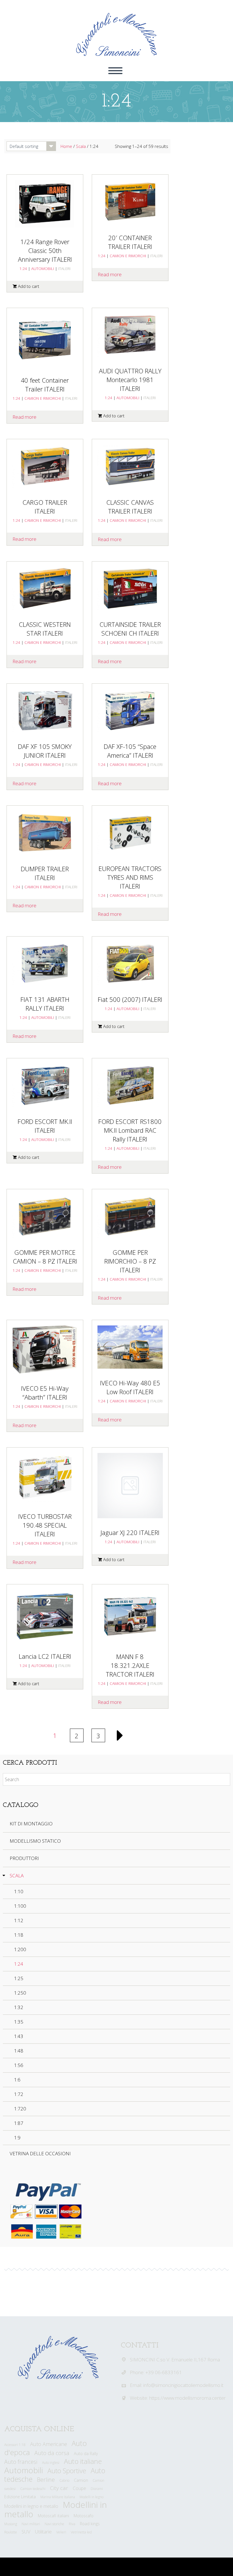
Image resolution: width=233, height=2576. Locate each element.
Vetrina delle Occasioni (40, 2153)
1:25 (19, 1978)
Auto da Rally (86, 2454)
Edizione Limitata (20, 2497)
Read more (110, 274)
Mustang (11, 2524)
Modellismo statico (35, 1841)
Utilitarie (43, 2532)
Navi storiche (54, 2524)
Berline (46, 2479)
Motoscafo (84, 2516)
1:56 (19, 2065)
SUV (26, 2532)
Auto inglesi (51, 2463)
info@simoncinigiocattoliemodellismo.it (183, 2385)
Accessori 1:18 (15, 2445)
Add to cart (29, 286)
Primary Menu (115, 71)
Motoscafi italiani (53, 2516)
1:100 (20, 1906)
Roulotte (11, 2532)
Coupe (79, 2488)
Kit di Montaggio (31, 1824)
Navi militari (31, 2524)
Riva (72, 2524)
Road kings (90, 2524)
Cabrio (64, 2480)
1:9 (17, 2138)
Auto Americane (49, 2444)
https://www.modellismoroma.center (187, 2398)
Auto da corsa (52, 2453)
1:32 (19, 2007)
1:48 (19, 2051)
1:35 (19, 2022)
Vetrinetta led (81, 2532)
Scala (81, 146)
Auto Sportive (67, 2471)
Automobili (24, 2470)
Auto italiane (83, 2461)
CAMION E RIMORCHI (128, 256)
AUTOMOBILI (43, 268)
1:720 (20, 2109)
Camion (81, 2480)
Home (66, 146)
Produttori (24, 1858)
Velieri (61, 2532)
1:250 (20, 1993)
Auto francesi (21, 2462)
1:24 (23, 268)
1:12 (19, 1920)
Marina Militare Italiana (58, 2497)
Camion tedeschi (33, 2489)
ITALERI (64, 268)
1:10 (19, 1891)
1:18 (19, 1935)
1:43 (19, 2036)
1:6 (17, 2080)
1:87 (19, 2123)
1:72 (19, 2094)
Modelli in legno (91, 2497)
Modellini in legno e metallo (31, 2506)
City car (59, 2488)
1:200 (20, 1949)
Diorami (97, 2489)
